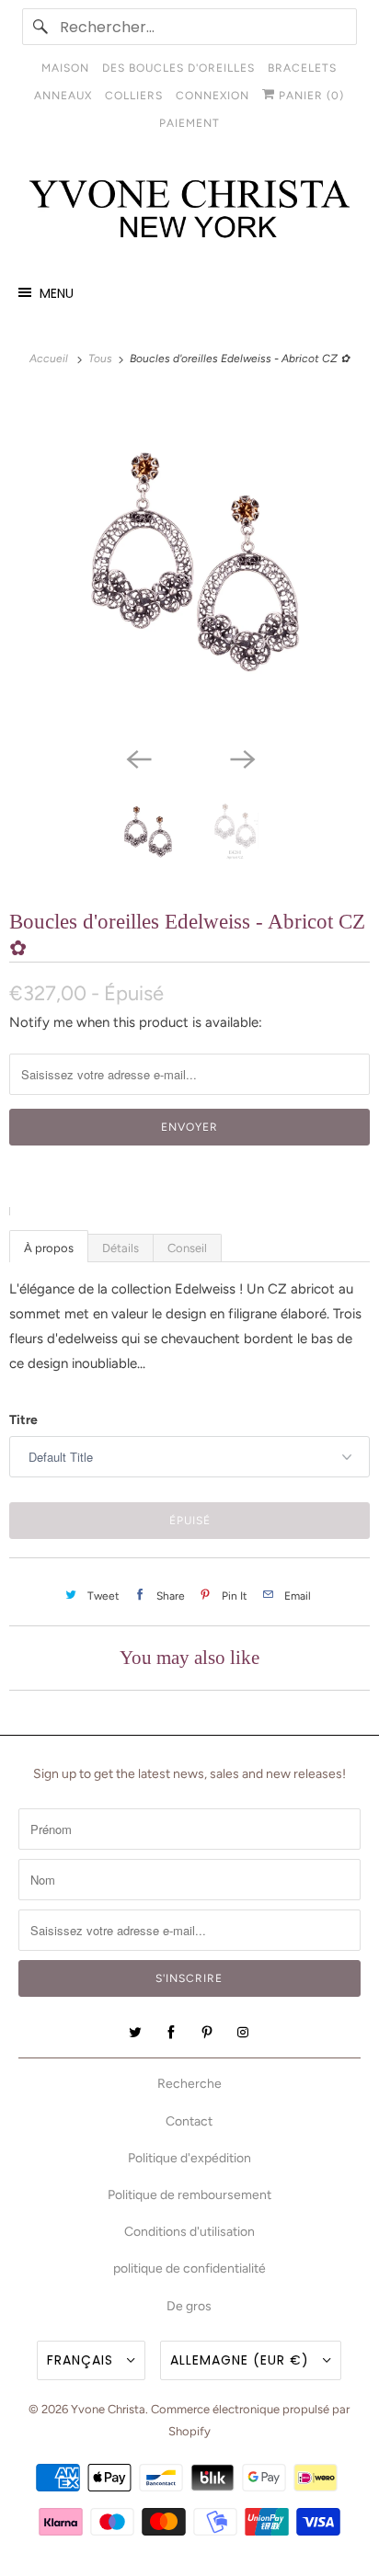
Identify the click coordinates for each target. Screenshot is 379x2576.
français (82, 2360)
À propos (49, 1248)
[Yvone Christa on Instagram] (243, 2033)
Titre (23, 1420)
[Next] (241, 758)
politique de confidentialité (189, 2268)
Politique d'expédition (189, 2158)
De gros (189, 2306)
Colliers (134, 96)
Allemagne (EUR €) (242, 2360)
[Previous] (138, 758)
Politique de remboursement (189, 2195)
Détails (121, 1248)
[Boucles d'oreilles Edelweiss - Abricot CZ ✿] (189, 565)
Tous (102, 359)
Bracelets (302, 68)
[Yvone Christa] (189, 210)
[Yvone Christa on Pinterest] (207, 2033)
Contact (189, 2121)
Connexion (212, 96)
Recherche (189, 2084)
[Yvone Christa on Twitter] (135, 2033)
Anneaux (63, 96)
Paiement (189, 123)
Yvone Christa (108, 2409)
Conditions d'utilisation (189, 2232)
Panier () (310, 96)
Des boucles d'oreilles (178, 68)
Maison (65, 68)
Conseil (187, 1248)
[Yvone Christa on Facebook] (171, 2033)
